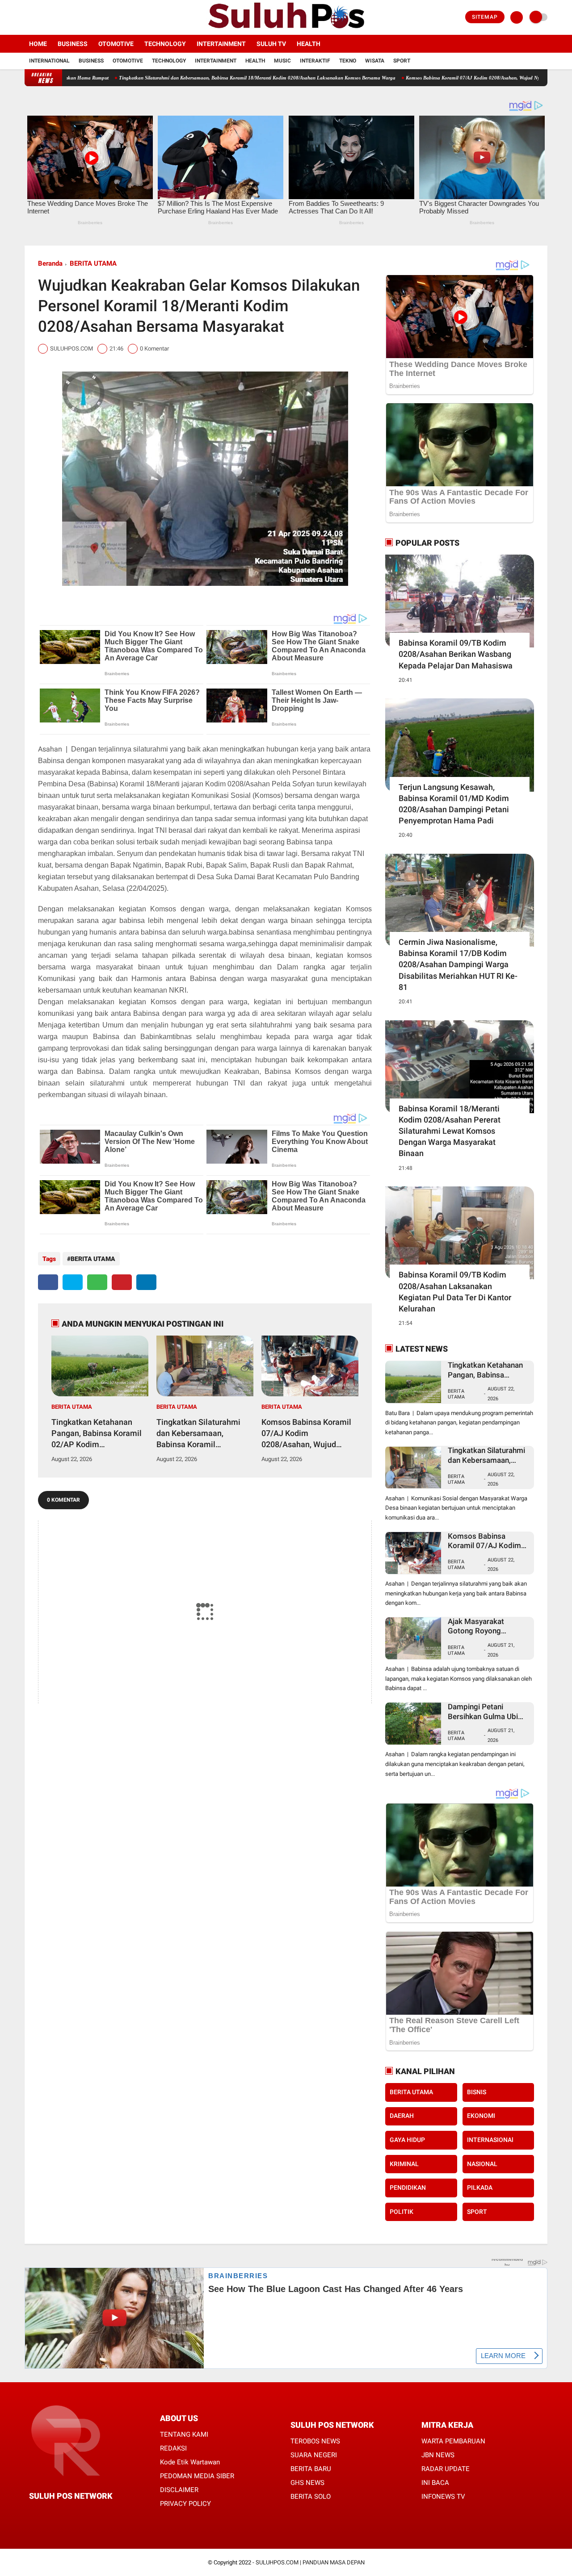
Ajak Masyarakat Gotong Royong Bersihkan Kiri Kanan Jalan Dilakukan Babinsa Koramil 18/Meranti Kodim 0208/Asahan (488, 1626)
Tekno (348, 61)
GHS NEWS (307, 2483)
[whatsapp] (97, 1282)
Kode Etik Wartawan (190, 2462)
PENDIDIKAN (408, 2188)
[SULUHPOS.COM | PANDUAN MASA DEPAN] (286, 29)
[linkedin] (146, 1282)
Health (309, 44)
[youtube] (63, 17)
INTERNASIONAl (490, 2140)
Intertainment (221, 44)
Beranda (50, 263)
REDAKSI (173, 2448)
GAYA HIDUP (407, 2140)
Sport (402, 61)
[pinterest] (122, 1282)
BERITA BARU (311, 2469)
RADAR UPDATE (446, 2469)
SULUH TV (271, 44)
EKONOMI (481, 2116)
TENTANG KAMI (184, 2434)
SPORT (477, 2212)
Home (38, 44)
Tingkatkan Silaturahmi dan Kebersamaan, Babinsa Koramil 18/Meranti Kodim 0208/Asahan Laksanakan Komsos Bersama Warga (180, 78)
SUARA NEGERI (314, 2455)
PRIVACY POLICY (185, 2504)
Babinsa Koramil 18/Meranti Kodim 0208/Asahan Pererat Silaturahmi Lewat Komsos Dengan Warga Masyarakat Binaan (450, 1131)
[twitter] (39, 17)
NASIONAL (482, 2164)
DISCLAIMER (179, 2490)
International (49, 61)
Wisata (375, 61)
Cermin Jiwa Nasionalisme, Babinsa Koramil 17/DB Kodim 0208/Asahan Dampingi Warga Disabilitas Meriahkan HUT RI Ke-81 (458, 964)
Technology (165, 44)
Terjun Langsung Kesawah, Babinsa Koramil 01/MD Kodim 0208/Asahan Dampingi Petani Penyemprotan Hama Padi (454, 804)
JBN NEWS (438, 2455)
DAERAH (402, 2116)
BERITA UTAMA (93, 263)
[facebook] (27, 17)
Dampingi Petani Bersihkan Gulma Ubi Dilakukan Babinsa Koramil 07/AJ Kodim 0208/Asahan (484, 1712)
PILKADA (480, 2188)
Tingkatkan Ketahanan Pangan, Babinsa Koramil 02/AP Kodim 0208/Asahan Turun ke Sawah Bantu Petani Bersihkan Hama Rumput (97, 1434)
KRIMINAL (404, 2164)
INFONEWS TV (443, 2497)
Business (73, 44)
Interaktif (315, 61)
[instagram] (51, 17)
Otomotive (116, 44)
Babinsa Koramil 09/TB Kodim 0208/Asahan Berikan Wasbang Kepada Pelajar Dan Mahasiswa (456, 654)
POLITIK (402, 2212)
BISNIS (477, 2092)
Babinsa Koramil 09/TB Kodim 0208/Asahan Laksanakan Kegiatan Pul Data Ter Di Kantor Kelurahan (455, 1292)
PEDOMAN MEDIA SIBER (197, 2476)
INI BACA (435, 2483)
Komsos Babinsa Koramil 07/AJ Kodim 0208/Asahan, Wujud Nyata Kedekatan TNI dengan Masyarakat (437, 78)
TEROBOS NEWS (315, 2441)
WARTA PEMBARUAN (453, 2441)
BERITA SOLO (311, 2497)
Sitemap (485, 17)
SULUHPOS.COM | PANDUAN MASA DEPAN (310, 2562)
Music (282, 61)
